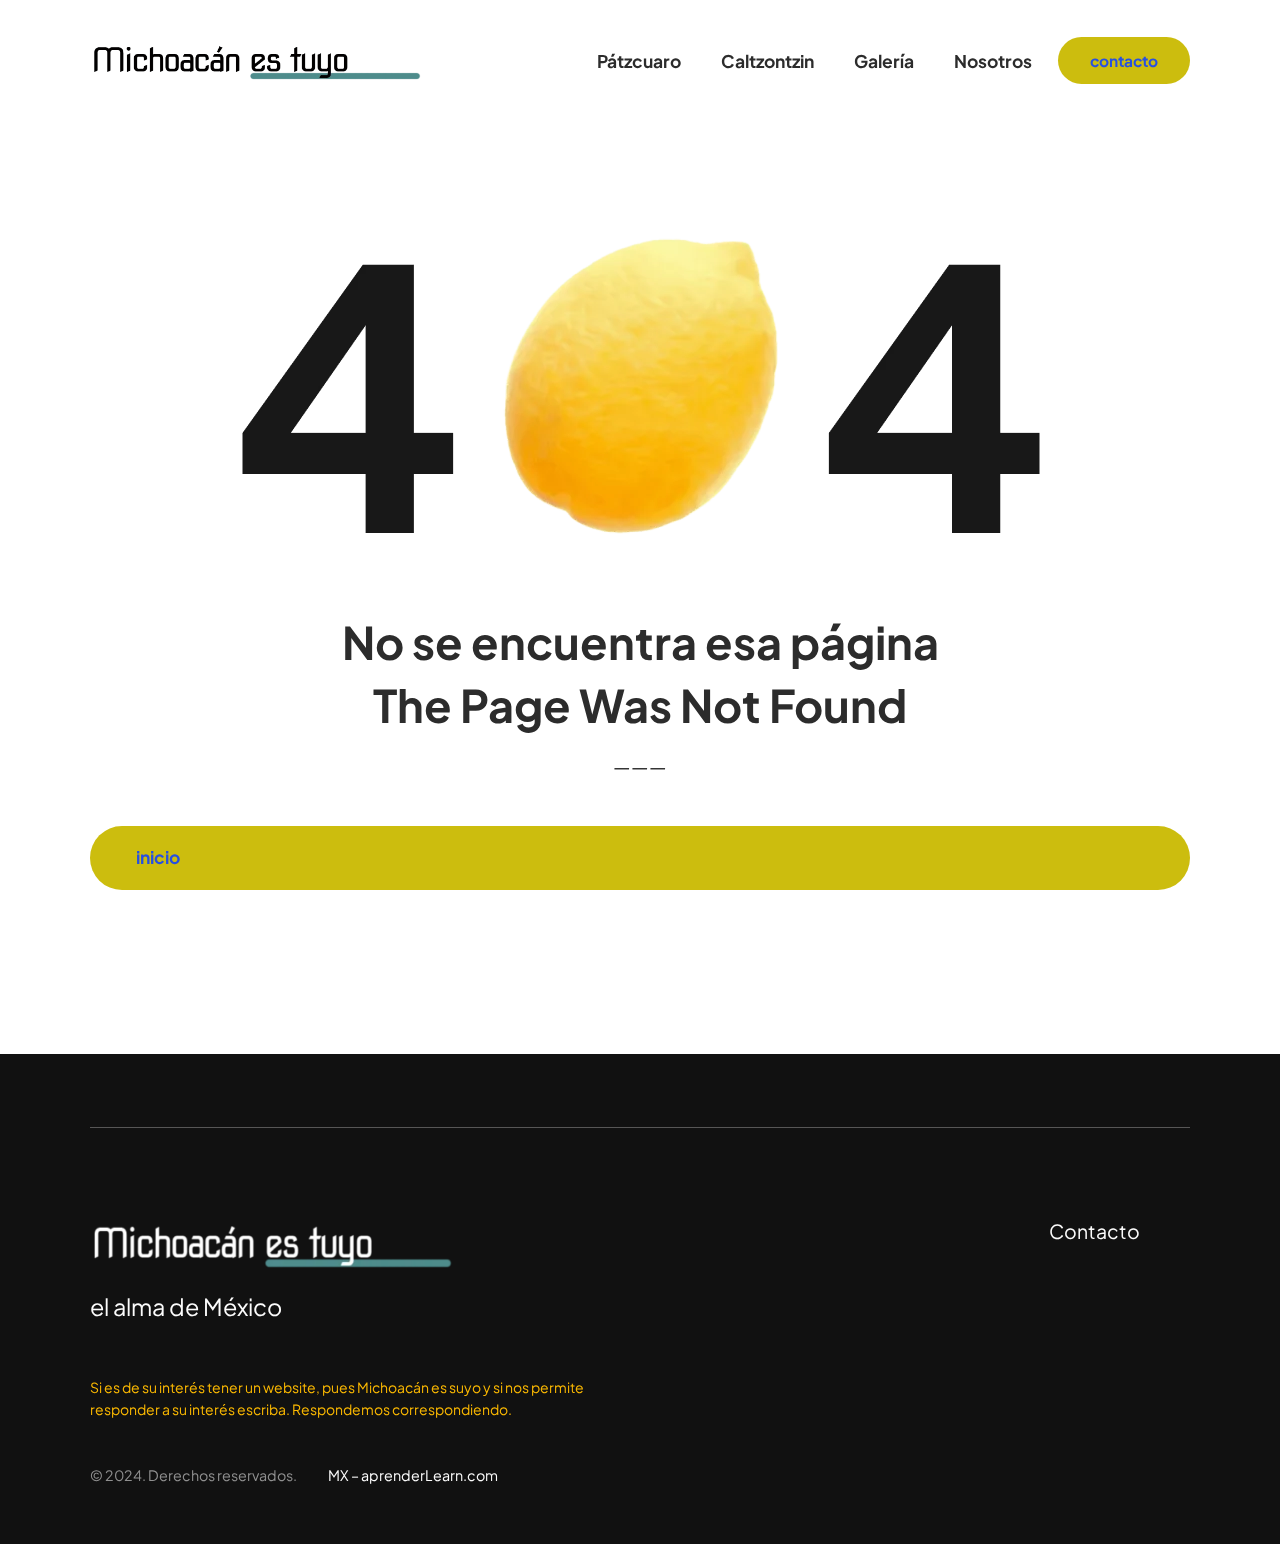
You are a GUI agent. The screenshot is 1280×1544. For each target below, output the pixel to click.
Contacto (1094, 1231)
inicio (158, 857)
